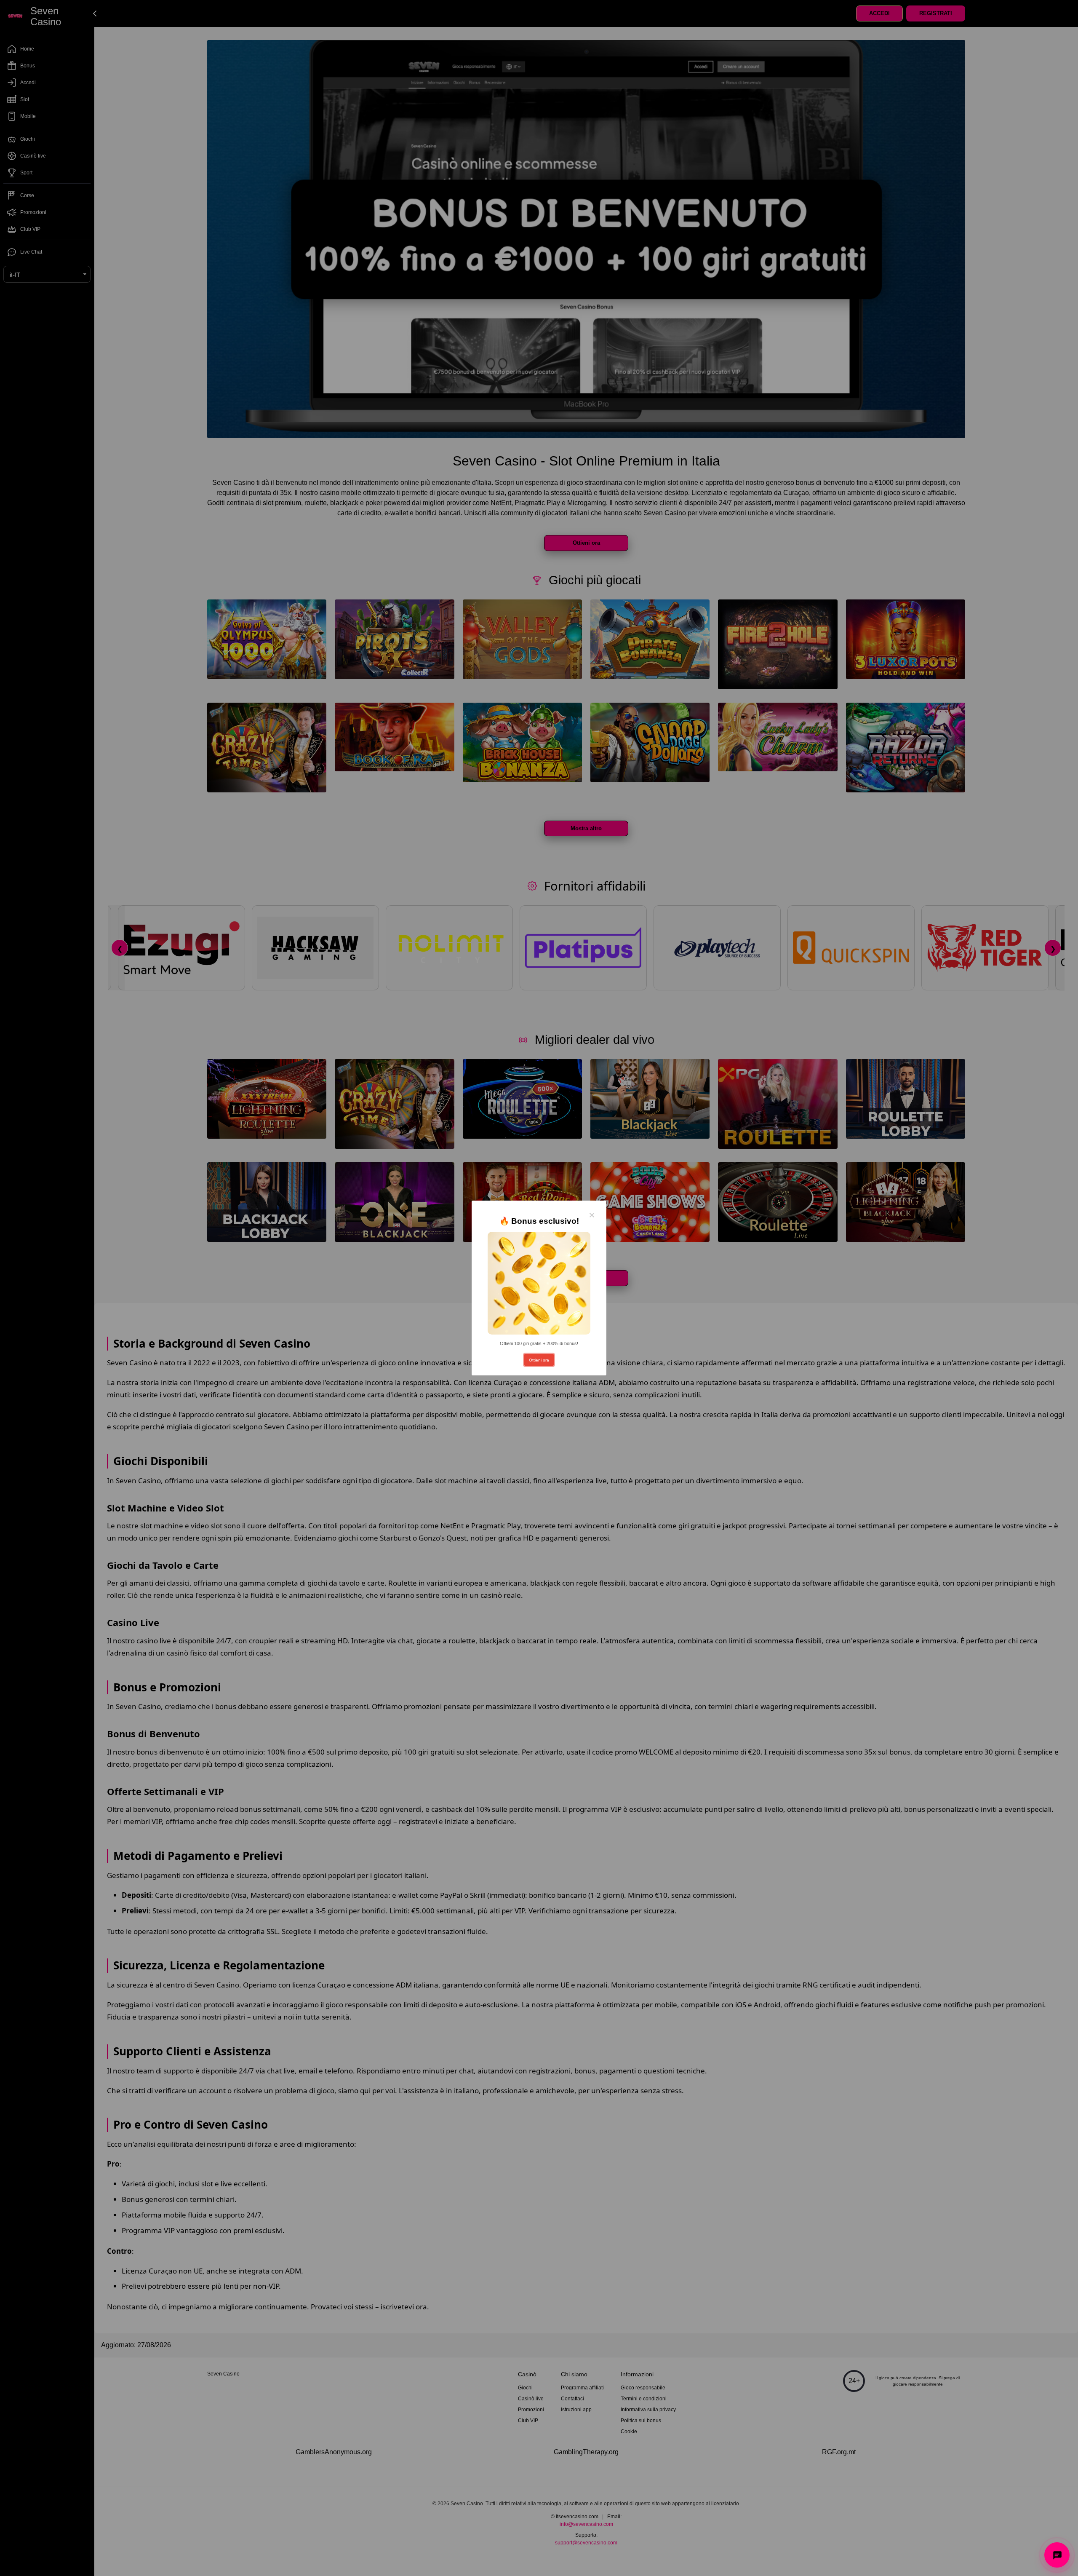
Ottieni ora (539, 1360)
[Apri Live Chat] (1057, 2555)
